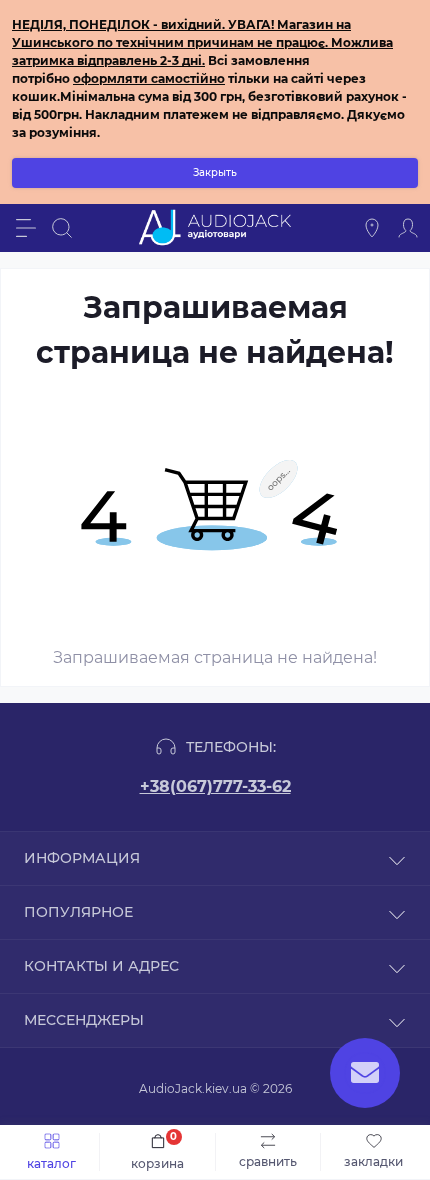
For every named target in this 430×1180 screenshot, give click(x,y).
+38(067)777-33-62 (215, 786)
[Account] (408, 228)
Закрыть (215, 172)
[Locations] (372, 228)
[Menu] (26, 228)
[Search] (62, 228)
